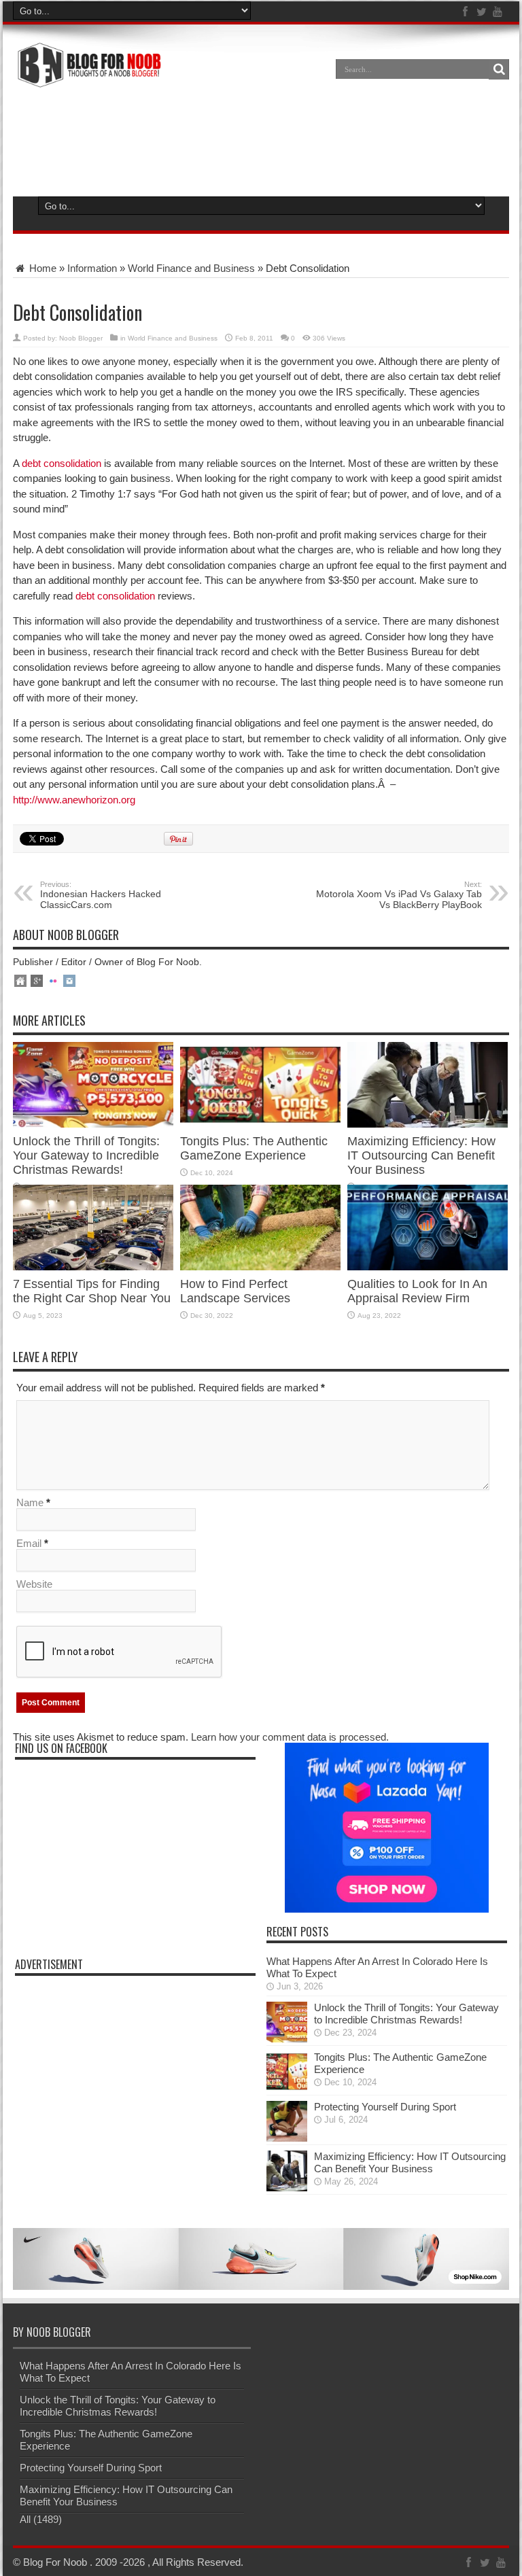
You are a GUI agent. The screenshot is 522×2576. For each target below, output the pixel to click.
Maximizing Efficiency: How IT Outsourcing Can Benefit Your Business (421, 1155)
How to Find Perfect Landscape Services (235, 1291)
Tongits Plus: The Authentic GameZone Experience (254, 1148)
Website (34, 1584)
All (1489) (41, 2519)
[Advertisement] (261, 140)
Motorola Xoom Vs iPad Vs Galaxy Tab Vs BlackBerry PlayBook (399, 895)
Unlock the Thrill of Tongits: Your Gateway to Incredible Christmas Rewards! (86, 1155)
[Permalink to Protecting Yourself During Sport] (287, 2138)
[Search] (499, 69)
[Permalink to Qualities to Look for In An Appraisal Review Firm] (428, 1267)
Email (29, 1543)
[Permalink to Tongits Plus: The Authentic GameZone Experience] (260, 1124)
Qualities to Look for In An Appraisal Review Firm (417, 1291)
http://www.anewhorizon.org (74, 800)
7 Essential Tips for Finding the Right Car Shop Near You (92, 1291)
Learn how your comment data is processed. (290, 1737)
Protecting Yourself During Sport (385, 2107)
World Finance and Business (191, 268)
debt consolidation (62, 463)
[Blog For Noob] (87, 79)
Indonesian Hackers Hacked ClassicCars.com (101, 895)
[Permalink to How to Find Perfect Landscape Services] (260, 1267)
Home (41, 268)
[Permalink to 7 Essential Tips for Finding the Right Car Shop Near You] (93, 1267)
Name (30, 1502)
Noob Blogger (81, 338)
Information (92, 268)
